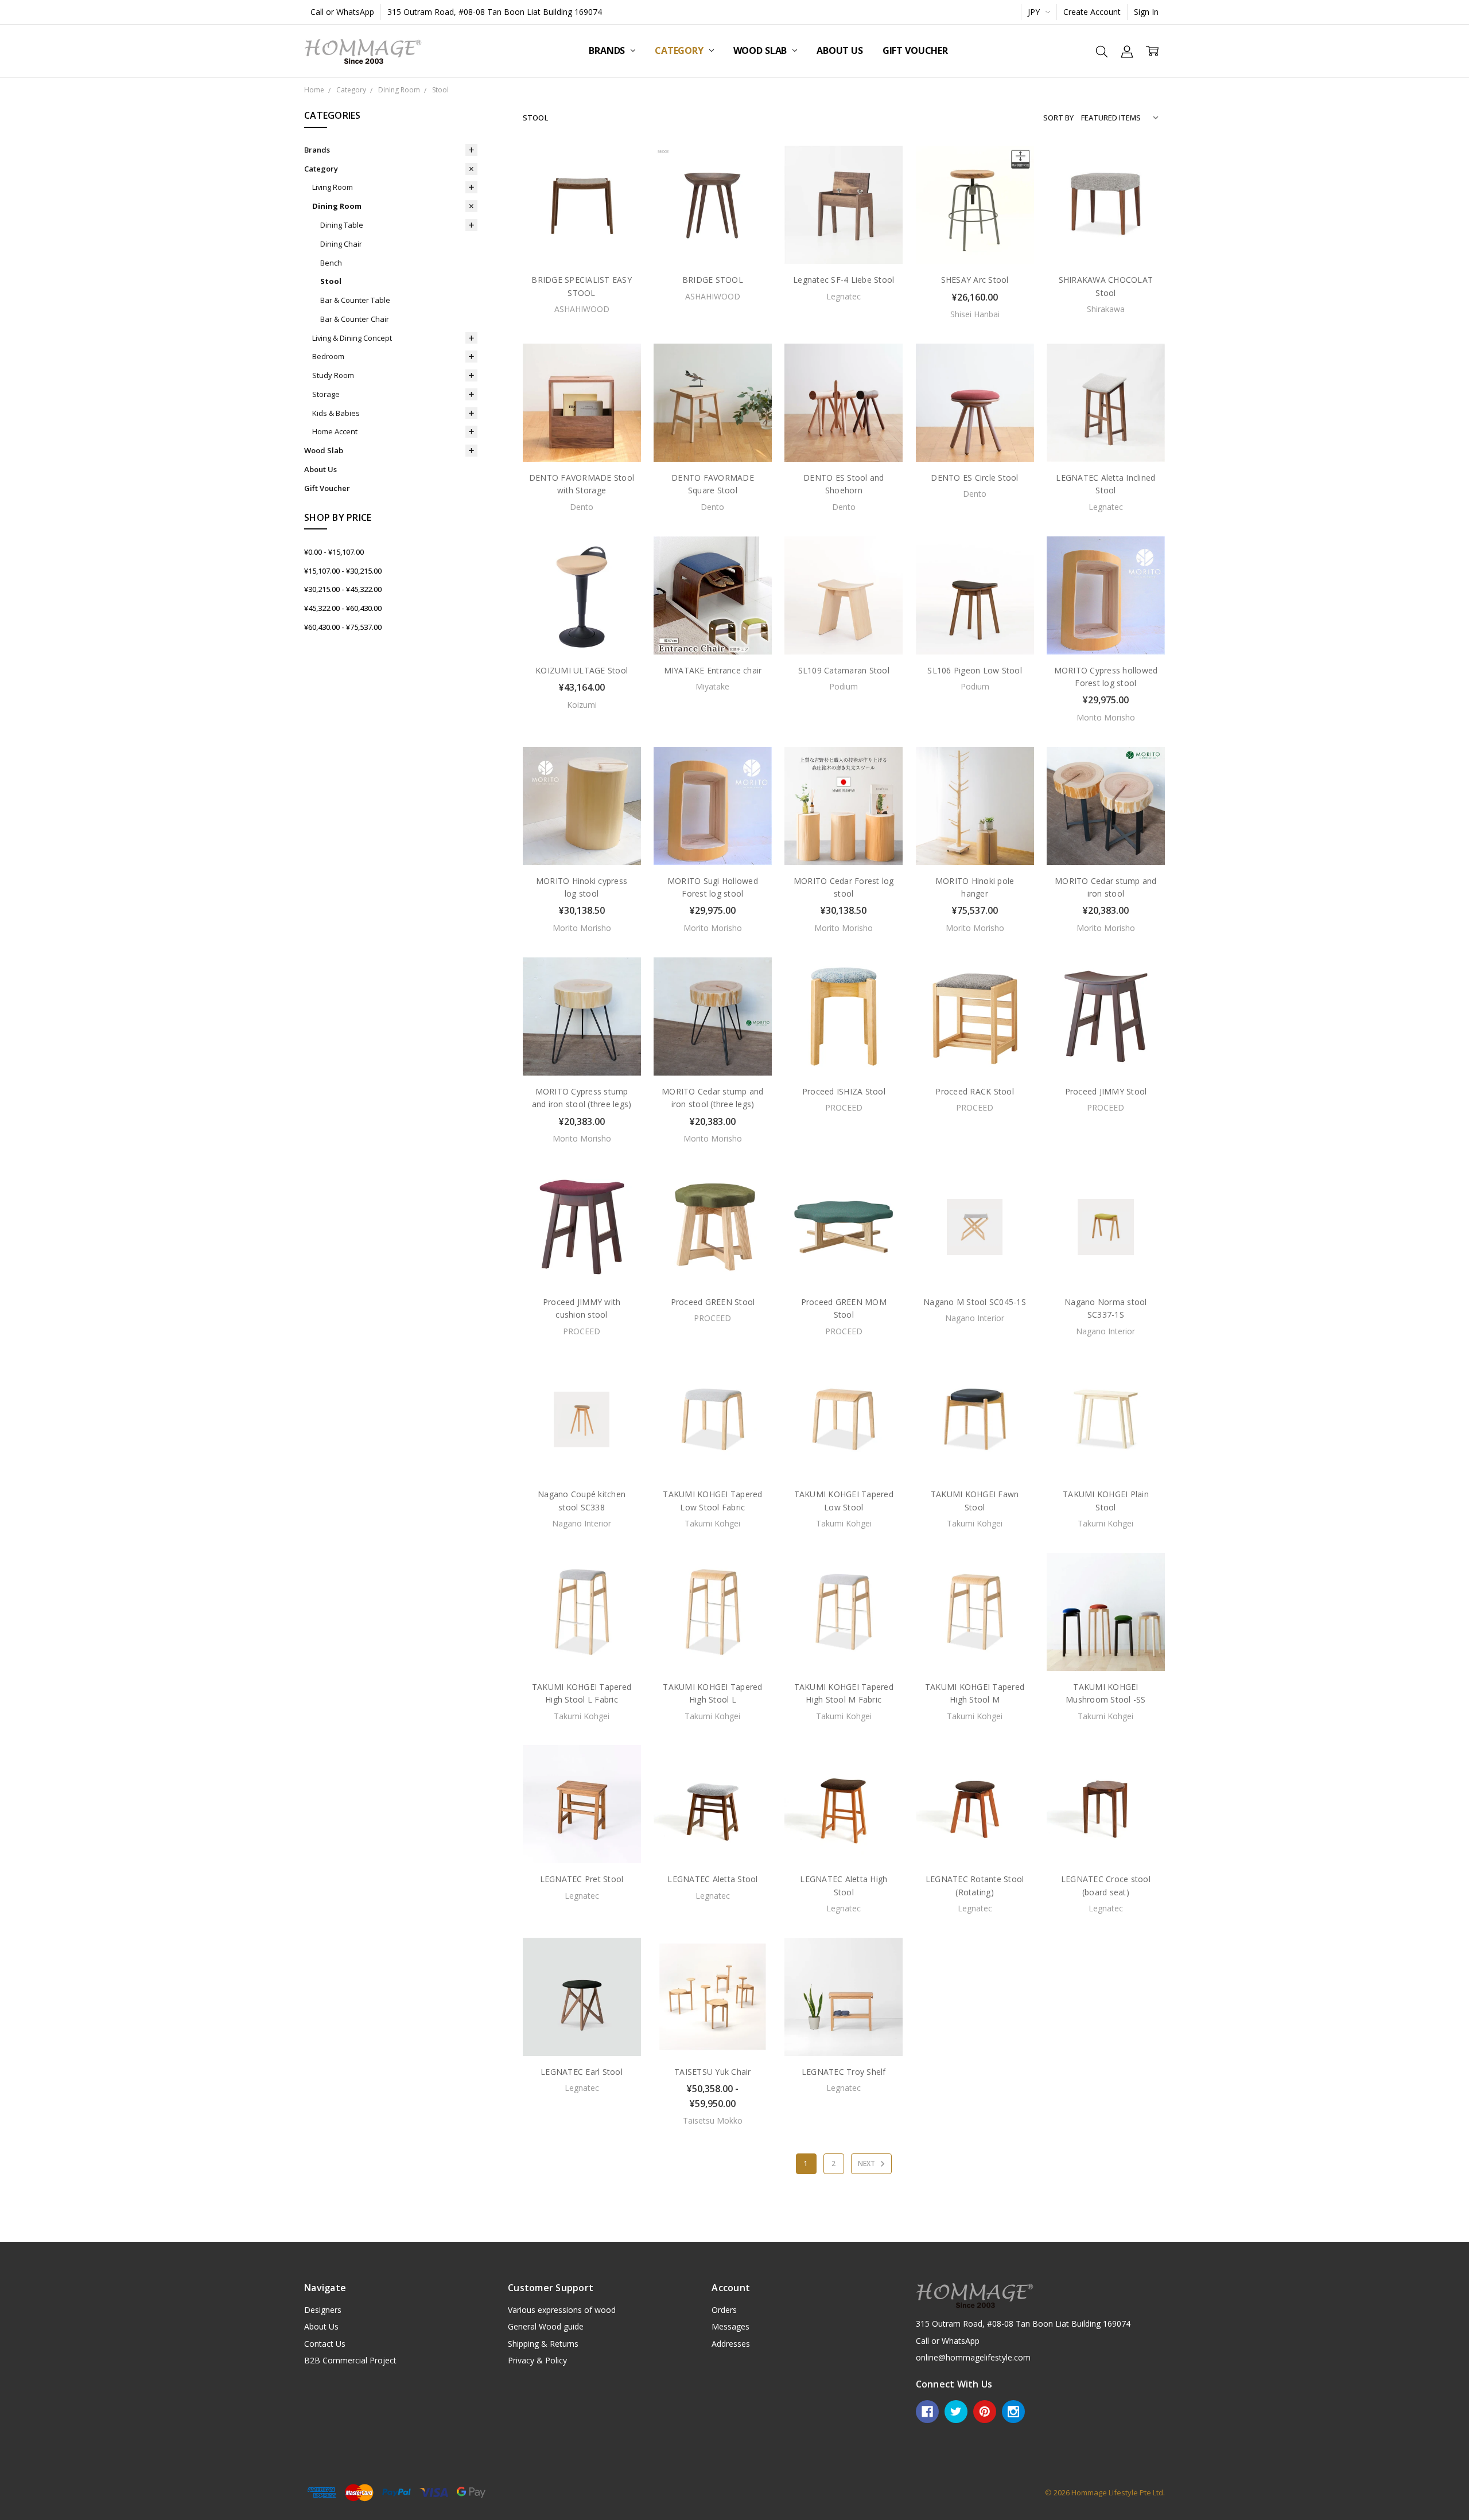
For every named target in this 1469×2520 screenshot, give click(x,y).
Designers (323, 2310)
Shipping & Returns (543, 2344)
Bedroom (328, 356)
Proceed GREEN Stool (713, 1302)
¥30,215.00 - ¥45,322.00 (343, 589)
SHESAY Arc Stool (975, 280)
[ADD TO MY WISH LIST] (620, 203)
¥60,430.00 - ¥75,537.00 (343, 627)
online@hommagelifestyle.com (973, 2357)
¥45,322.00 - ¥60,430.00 (343, 608)
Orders (724, 2310)
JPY (1035, 12)
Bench (331, 263)
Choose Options (582, 630)
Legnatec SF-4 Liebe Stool (844, 280)
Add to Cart (975, 215)
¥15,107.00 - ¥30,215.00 (343, 571)
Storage (326, 394)
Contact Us (325, 2344)
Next (867, 2163)
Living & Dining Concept (352, 338)
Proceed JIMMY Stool (1106, 1091)
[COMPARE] (620, 185)
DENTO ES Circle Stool (974, 478)
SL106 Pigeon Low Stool (975, 670)
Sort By (1058, 118)
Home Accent (335, 431)
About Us (840, 50)
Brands (608, 50)
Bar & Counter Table (355, 300)
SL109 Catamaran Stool (844, 670)
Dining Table (342, 225)
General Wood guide (546, 2326)
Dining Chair (341, 244)
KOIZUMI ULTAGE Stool (582, 670)
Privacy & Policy (537, 2360)
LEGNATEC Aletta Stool (712, 1879)
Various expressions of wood (562, 2310)
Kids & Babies (336, 413)
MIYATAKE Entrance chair (713, 670)
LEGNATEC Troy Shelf (844, 2072)
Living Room (333, 187)
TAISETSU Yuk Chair (713, 2072)
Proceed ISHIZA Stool (844, 1091)
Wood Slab (761, 50)
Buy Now (975, 240)
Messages (730, 2326)
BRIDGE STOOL (713, 280)
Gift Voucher (915, 50)
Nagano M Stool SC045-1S (975, 1302)
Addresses (731, 2344)
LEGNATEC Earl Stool (582, 2072)
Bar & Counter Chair (355, 319)
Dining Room (337, 206)
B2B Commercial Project (350, 2360)
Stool (331, 281)
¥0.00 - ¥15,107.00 (334, 552)
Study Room (333, 375)
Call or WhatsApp (342, 12)
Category (680, 50)
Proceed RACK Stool (975, 1091)
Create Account (1092, 12)
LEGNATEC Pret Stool (582, 1879)
